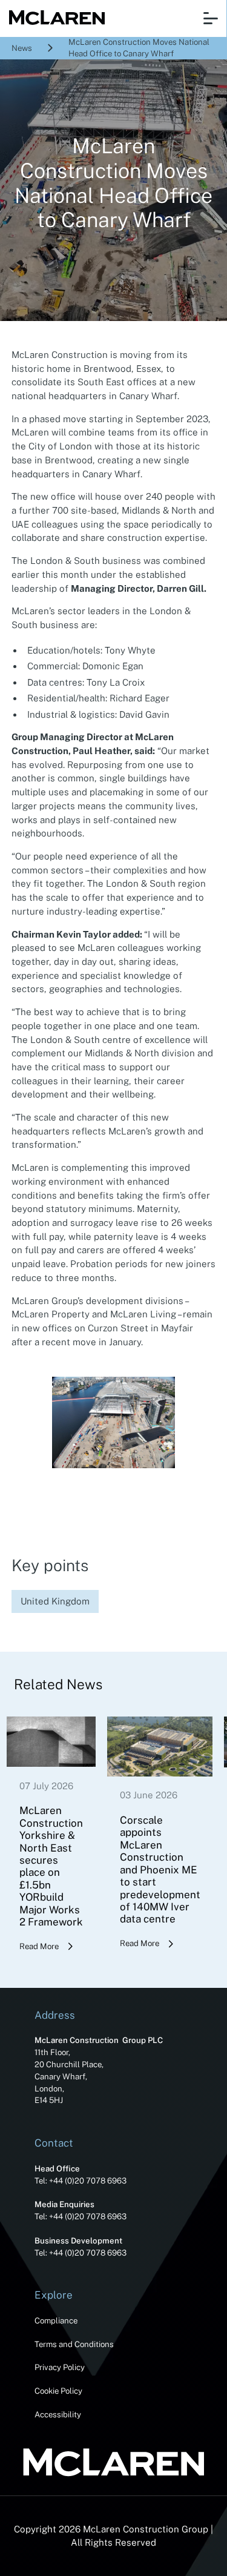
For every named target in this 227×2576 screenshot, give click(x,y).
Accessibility (58, 2414)
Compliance (56, 2320)
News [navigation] (22, 48)
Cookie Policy (58, 2391)
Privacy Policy (60, 2367)
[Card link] (51, 1835)
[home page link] (54, 18)
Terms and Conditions (74, 2344)
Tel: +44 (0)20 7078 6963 (81, 2180)
